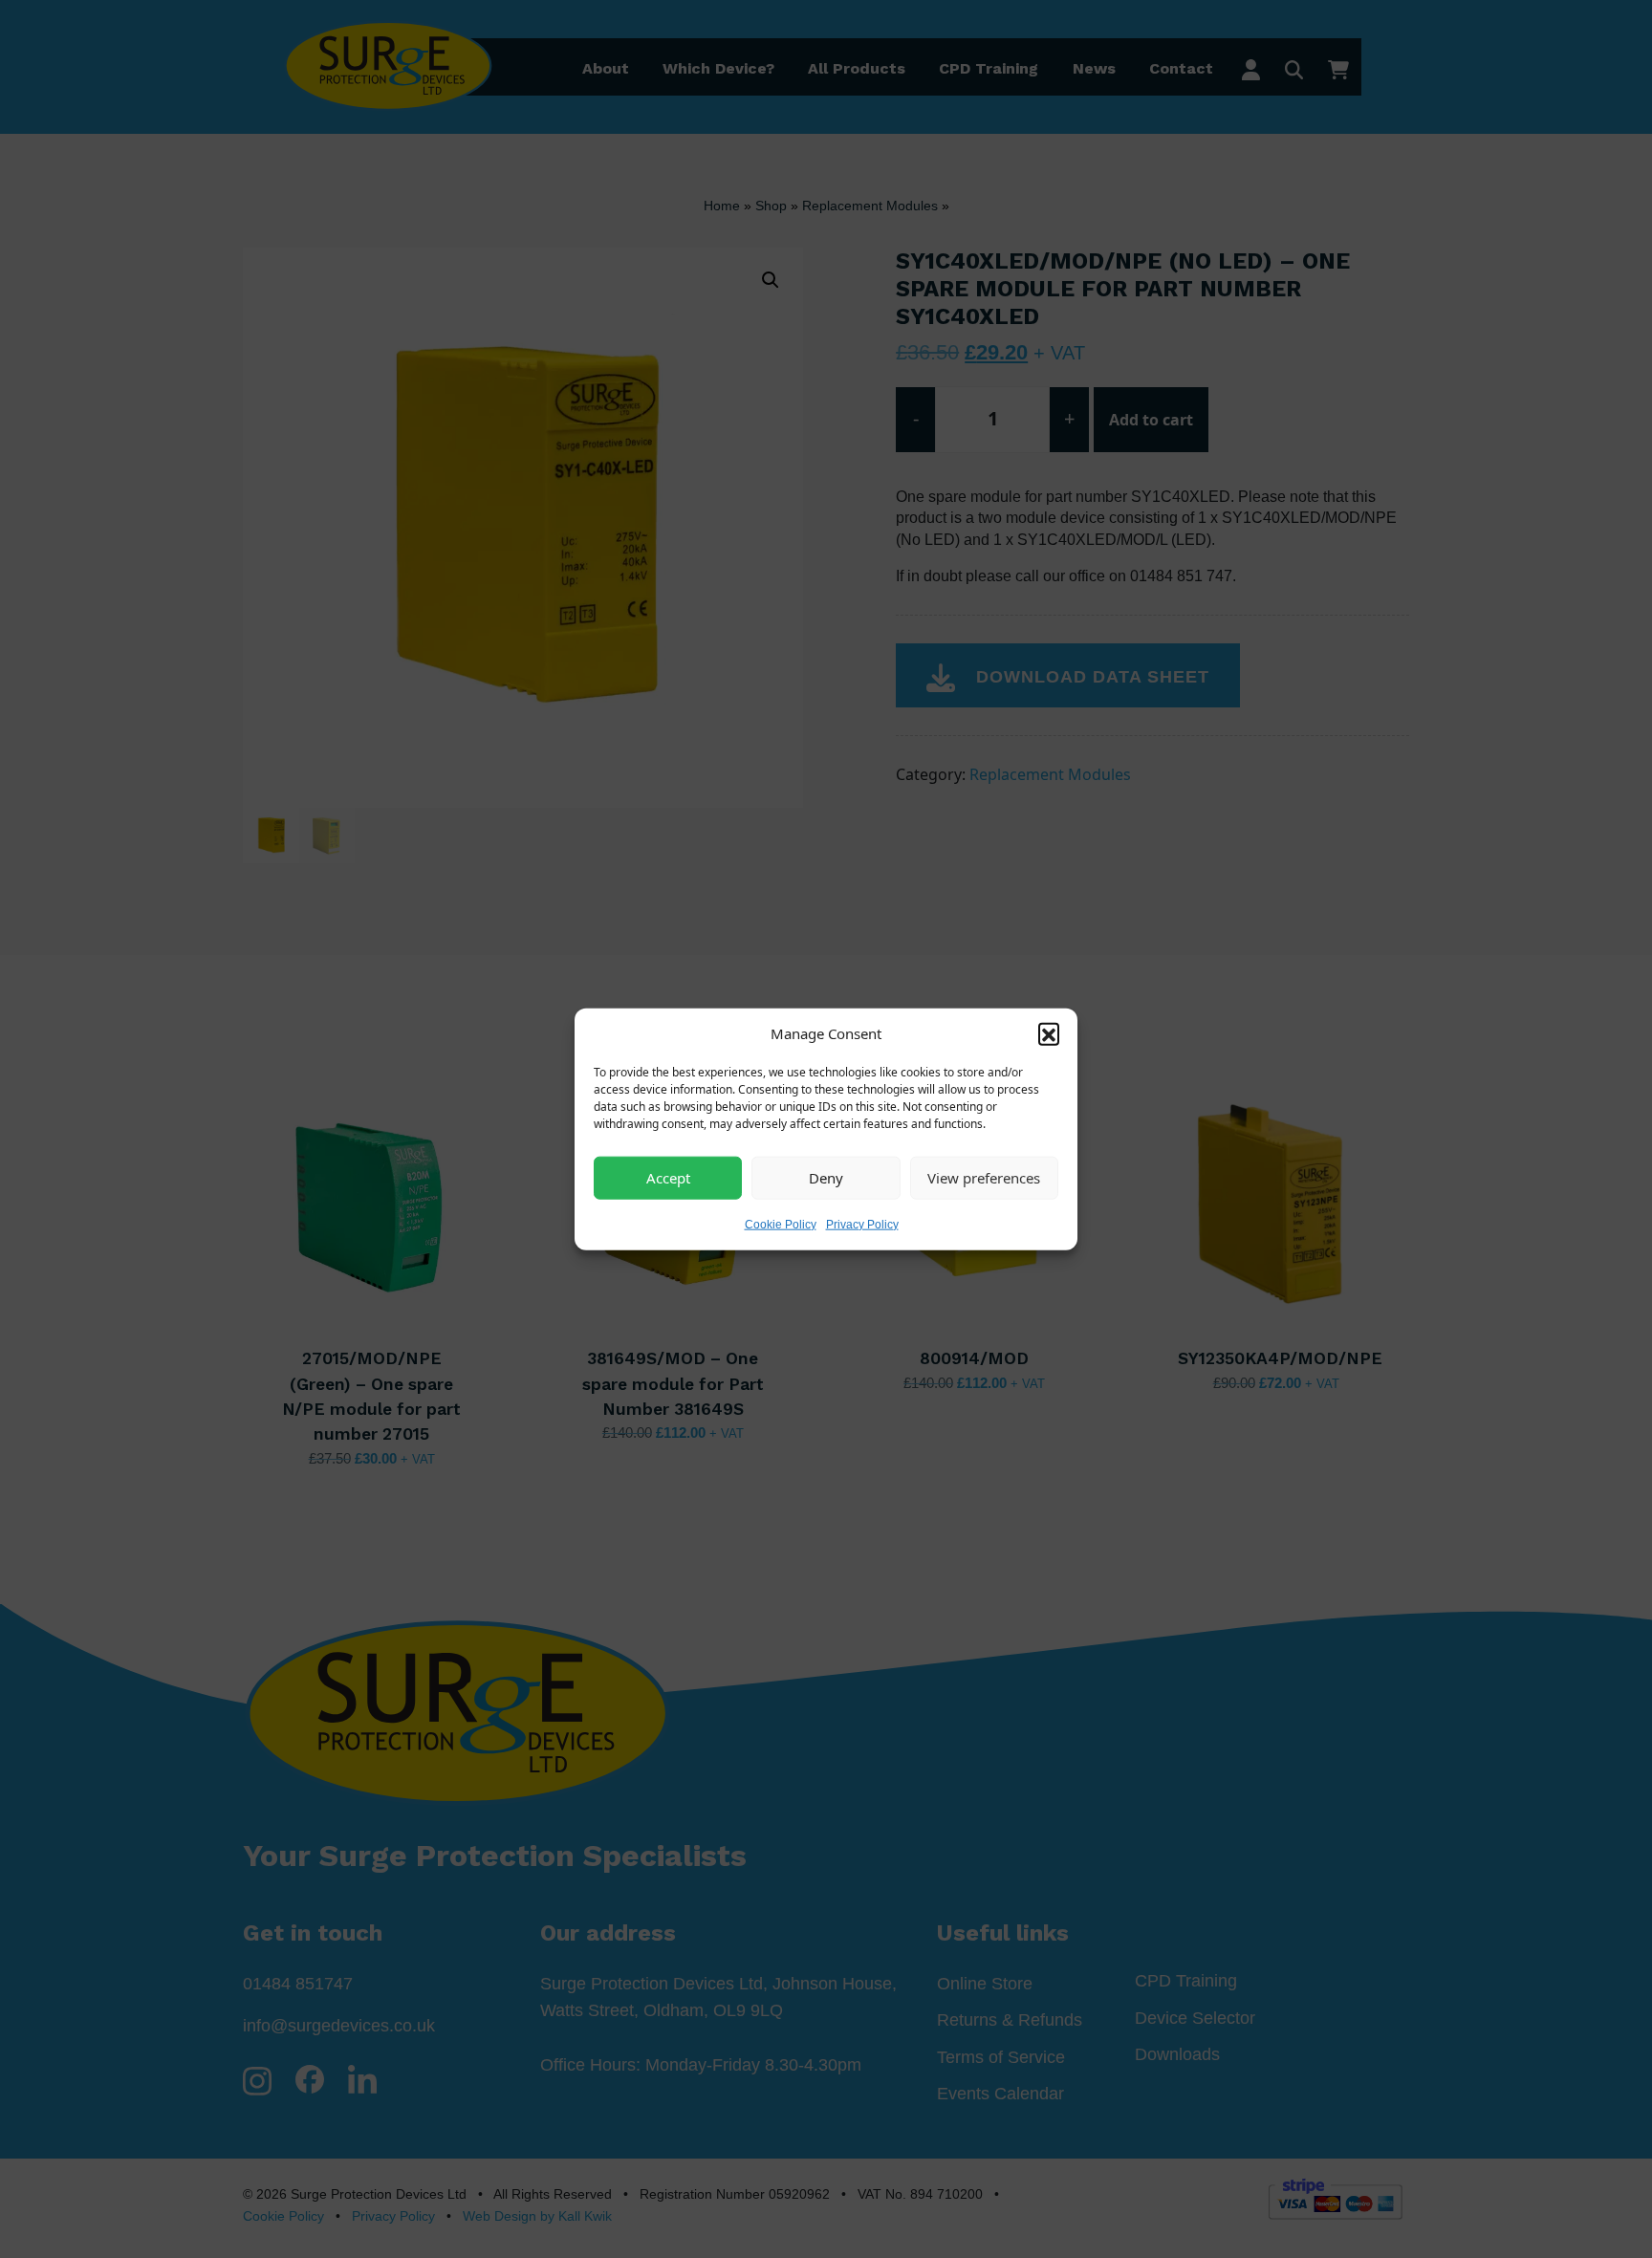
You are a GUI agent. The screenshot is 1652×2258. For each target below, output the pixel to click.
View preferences (984, 1178)
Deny (826, 1178)
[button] (1049, 1033)
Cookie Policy (781, 1224)
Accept (668, 1178)
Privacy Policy (862, 1224)
